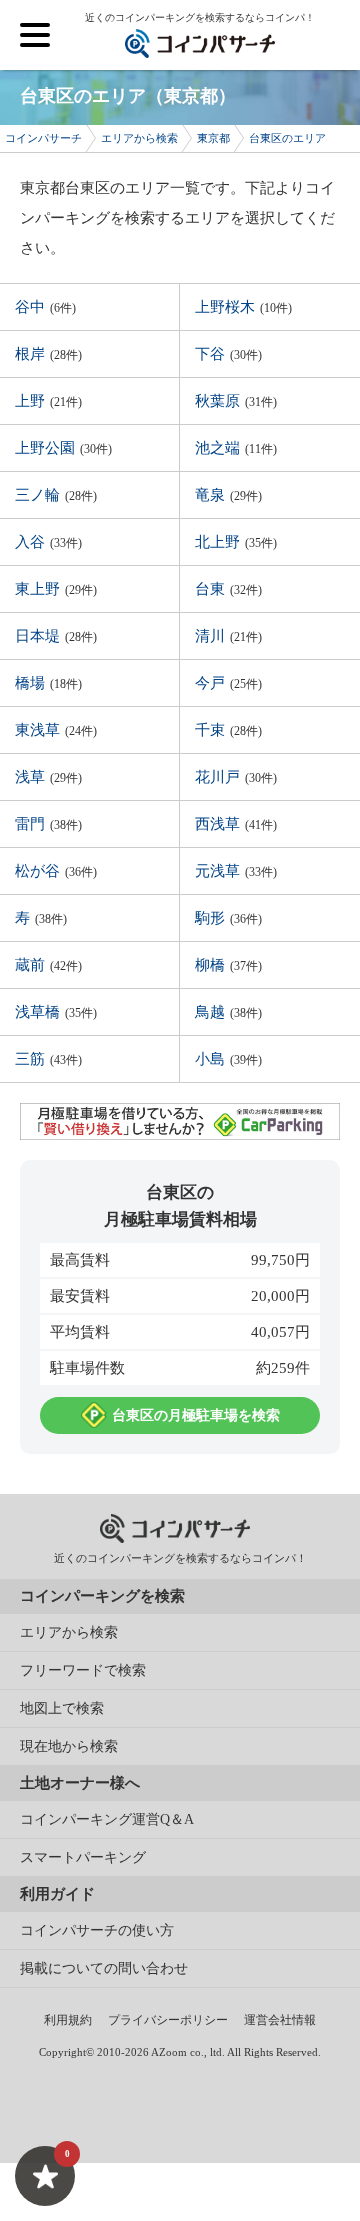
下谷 (228, 354)
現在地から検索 (69, 1746)
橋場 (48, 683)
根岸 (48, 354)
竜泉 (228, 495)
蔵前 (48, 965)
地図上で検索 (62, 1708)
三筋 (48, 1059)
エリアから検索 (69, 1632)
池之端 (236, 448)
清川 (228, 636)
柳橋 (228, 965)
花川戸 (236, 777)
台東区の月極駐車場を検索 (196, 1415)
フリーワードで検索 (83, 1670)
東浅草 (56, 730)
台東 (228, 589)
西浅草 (236, 824)
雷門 (48, 824)
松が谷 (56, 871)
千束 (228, 730)
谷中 (45, 307)
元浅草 (236, 871)
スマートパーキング (83, 1857)
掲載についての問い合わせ (104, 1968)
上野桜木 (243, 307)
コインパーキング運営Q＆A (107, 1819)
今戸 (228, 683)
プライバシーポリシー (168, 2020)
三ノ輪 (56, 495)
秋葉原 (236, 401)
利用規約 (68, 2020)
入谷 (48, 542)
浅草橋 (56, 1012)
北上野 (236, 542)
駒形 (228, 918)
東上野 (56, 589)
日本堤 (56, 636)
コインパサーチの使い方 (97, 1930)
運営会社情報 (280, 2020)
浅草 (48, 777)
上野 (48, 401)
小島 (228, 1059)
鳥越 (228, 1012)
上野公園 (63, 448)
